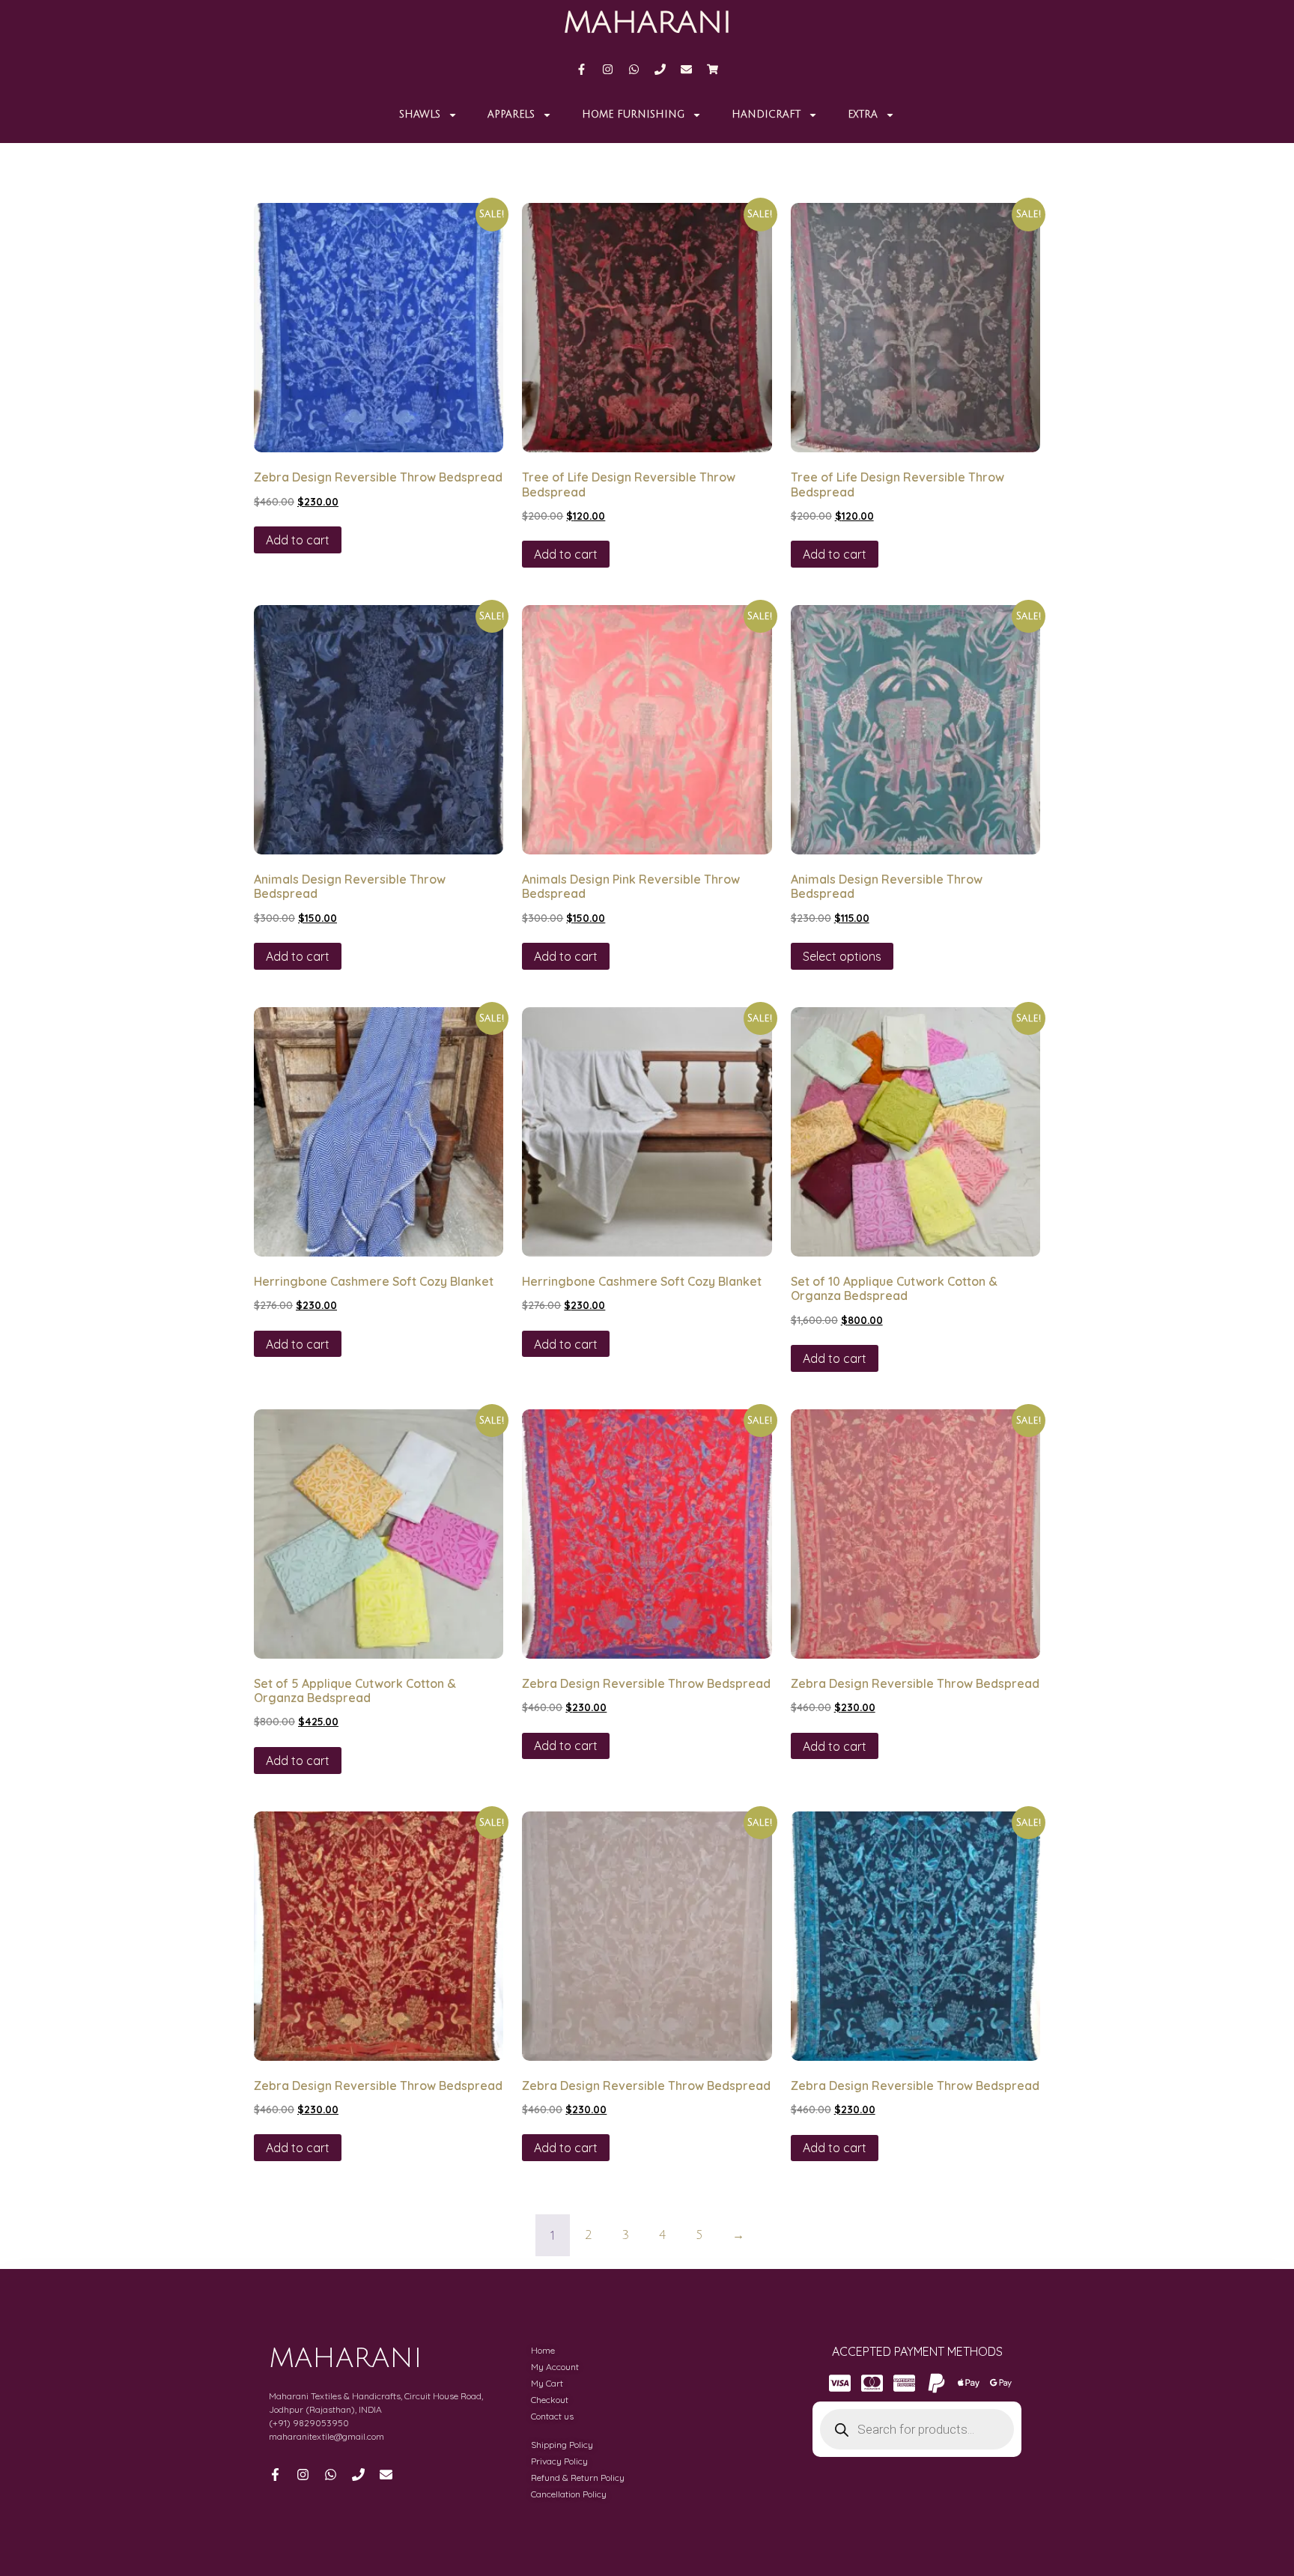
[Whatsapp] (634, 69)
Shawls (420, 115)
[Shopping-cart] (713, 69)
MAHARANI (647, 22)
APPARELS (511, 115)
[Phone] (660, 69)
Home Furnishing (633, 115)
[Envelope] (686, 69)
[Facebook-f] (581, 69)
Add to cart (298, 540)
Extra (863, 115)
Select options (842, 956)
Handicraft (766, 115)
